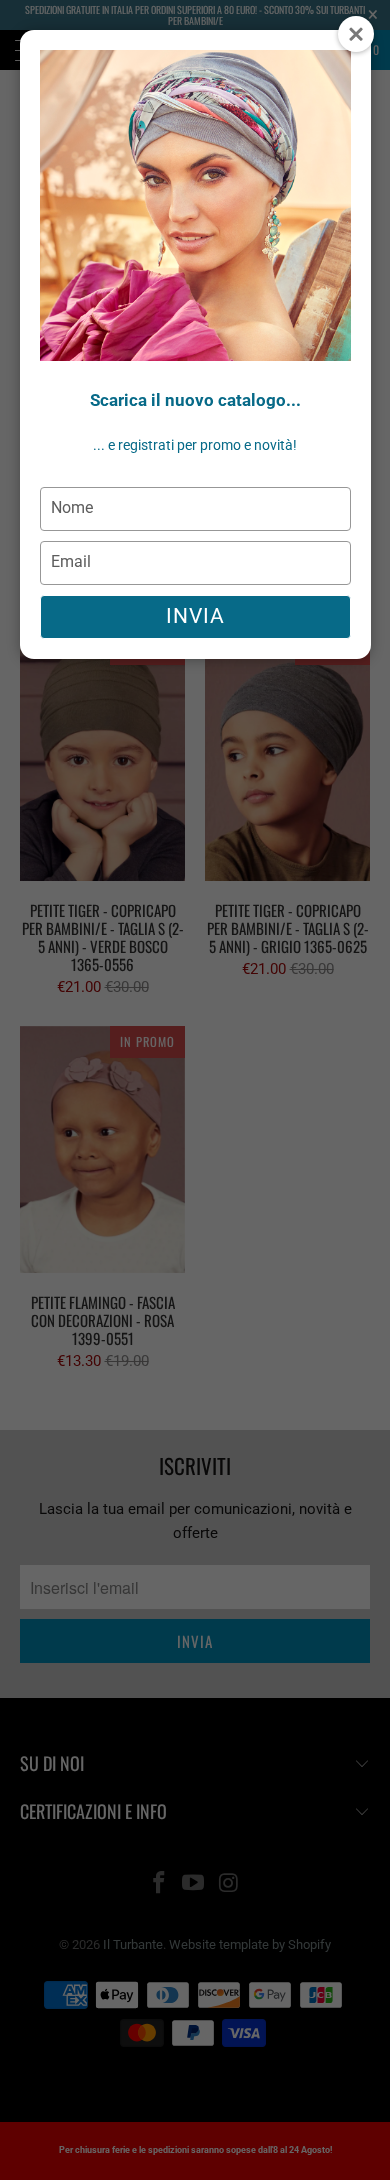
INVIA (195, 616)
